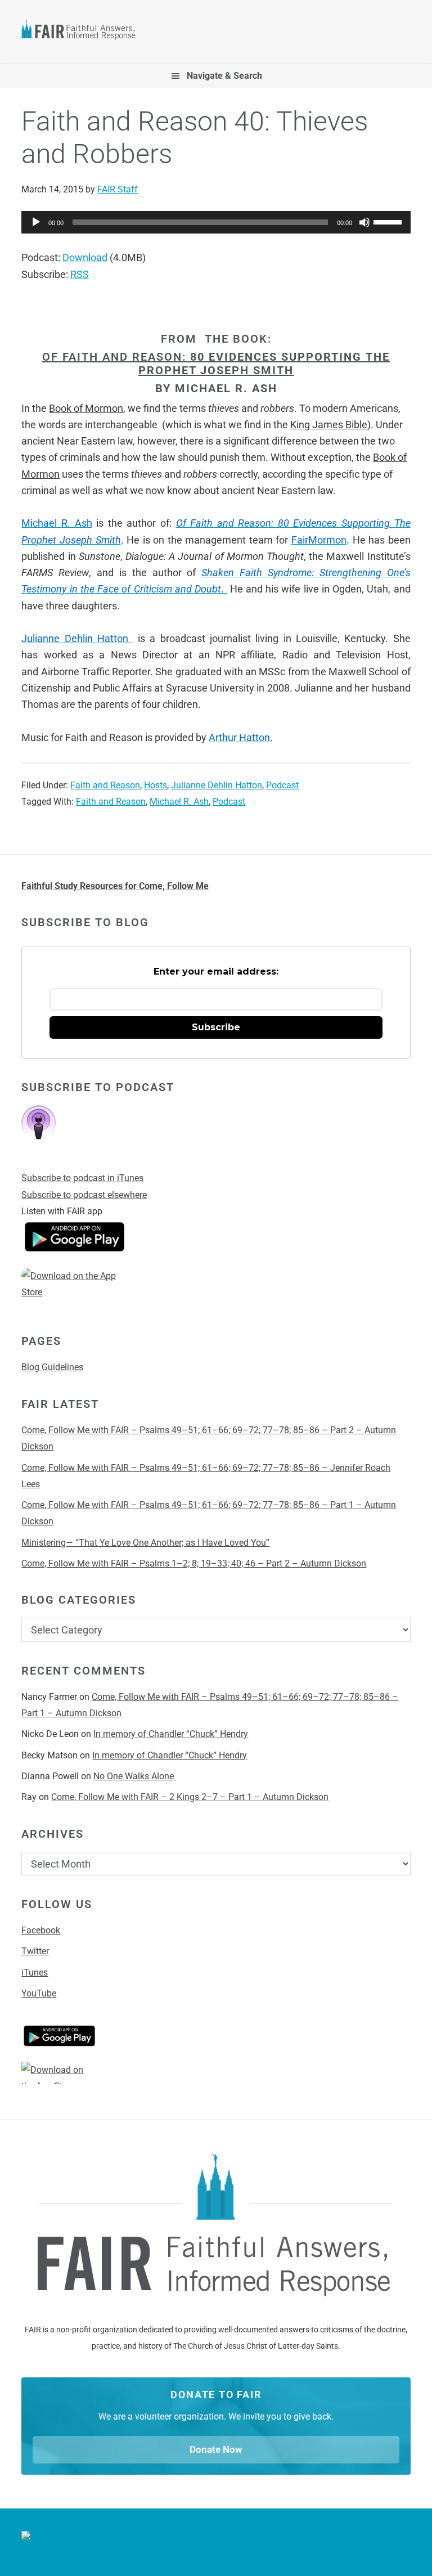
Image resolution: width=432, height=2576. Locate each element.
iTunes (35, 1973)
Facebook (41, 1930)
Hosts (156, 785)
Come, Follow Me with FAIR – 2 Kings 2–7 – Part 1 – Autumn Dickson (190, 1797)
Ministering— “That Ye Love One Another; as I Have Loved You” (145, 1543)
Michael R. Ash (179, 802)
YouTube (39, 1993)
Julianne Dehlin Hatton (217, 785)
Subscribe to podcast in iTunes (82, 1178)
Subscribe (216, 1027)
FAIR (83, 32)
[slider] (389, 221)
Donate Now (216, 2449)
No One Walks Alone (135, 1776)
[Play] (36, 222)
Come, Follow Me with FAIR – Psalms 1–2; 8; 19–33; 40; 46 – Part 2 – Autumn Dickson (194, 1563)
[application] (216, 222)
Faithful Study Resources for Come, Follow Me (115, 886)
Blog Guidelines (52, 1367)
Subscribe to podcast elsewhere (84, 1195)
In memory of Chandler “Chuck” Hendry (171, 1734)
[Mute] (364, 222)
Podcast (282, 785)
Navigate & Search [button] (224, 76)
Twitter (35, 1951)
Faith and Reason (105, 785)
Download (85, 257)
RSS (80, 274)
